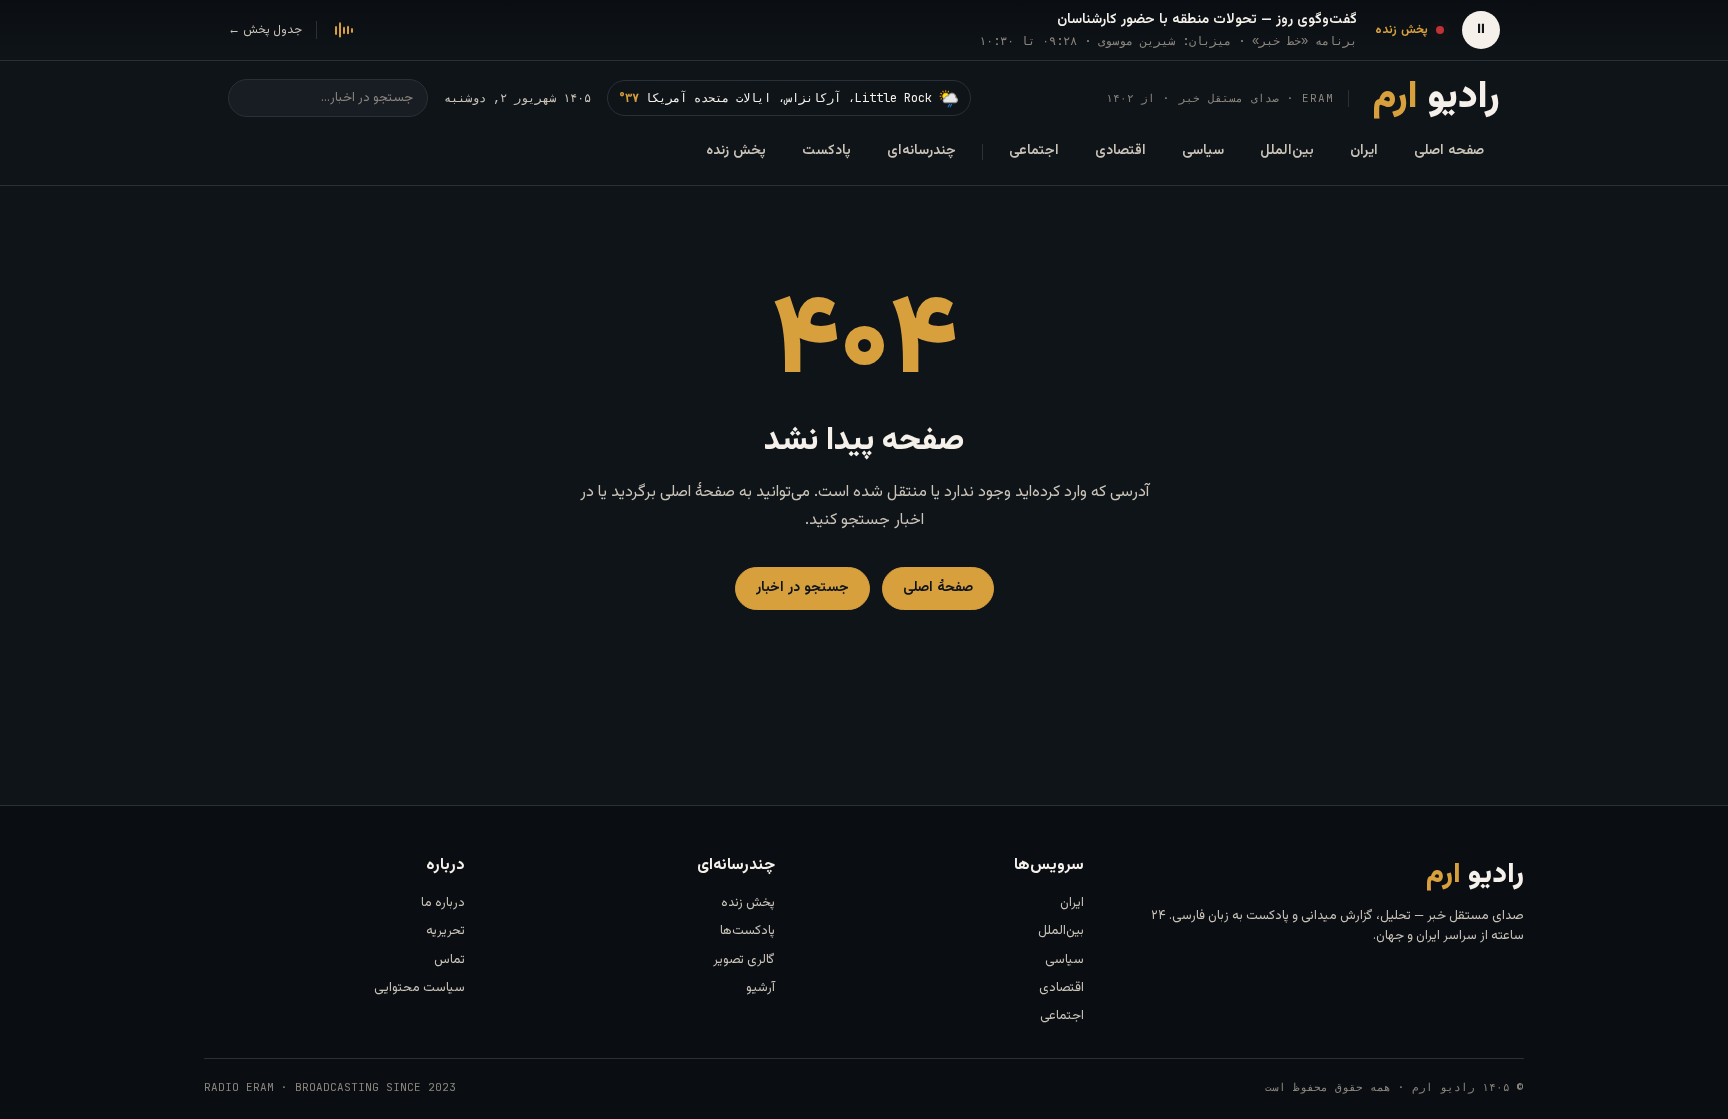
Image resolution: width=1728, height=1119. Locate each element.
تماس (449, 960)
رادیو (1436, 98)
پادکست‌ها (747, 931)
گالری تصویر (744, 960)
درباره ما (443, 903)
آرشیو (760, 988)
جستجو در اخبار (802, 588)
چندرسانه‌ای (921, 151)
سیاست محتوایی (419, 988)
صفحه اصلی (1449, 151)
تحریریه (445, 931)
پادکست (826, 151)
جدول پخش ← (265, 30)
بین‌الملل (1287, 151)
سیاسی (1203, 151)
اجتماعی (1034, 151)
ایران (1364, 151)
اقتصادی (1120, 151)
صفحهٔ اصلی (938, 588)
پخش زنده (736, 151)
